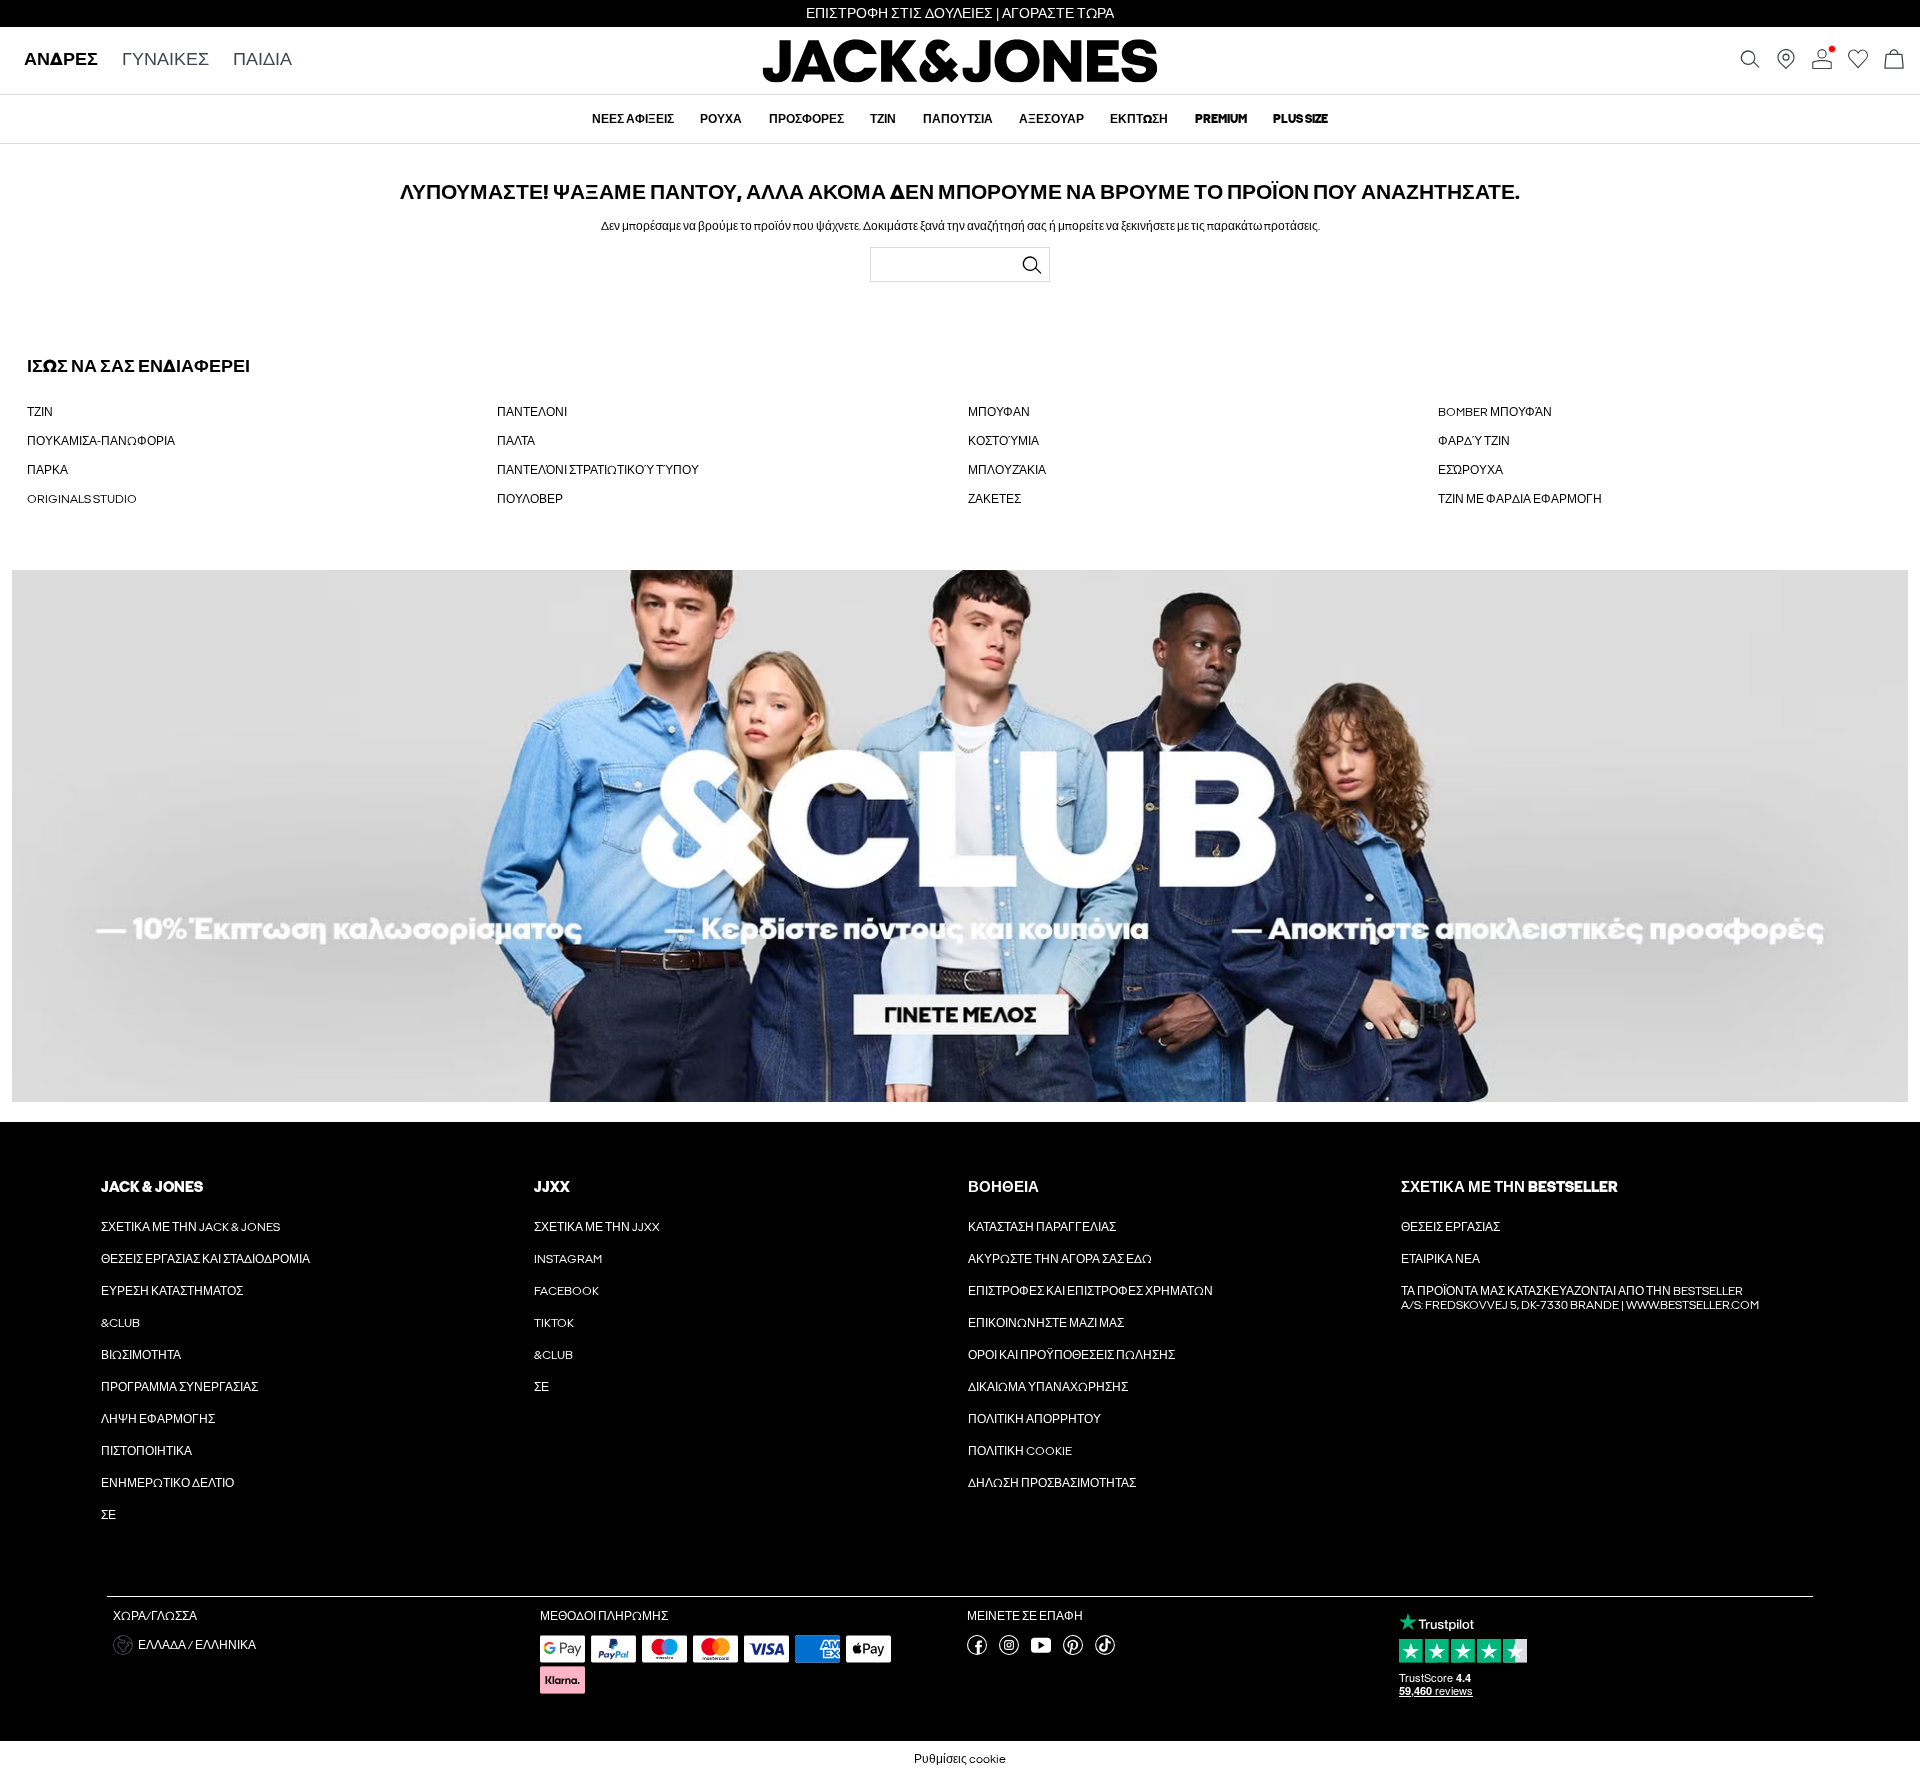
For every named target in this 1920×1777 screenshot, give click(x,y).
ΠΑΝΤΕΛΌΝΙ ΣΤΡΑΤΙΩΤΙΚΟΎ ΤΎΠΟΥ (598, 470)
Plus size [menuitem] (1300, 119)
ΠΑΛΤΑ (516, 441)
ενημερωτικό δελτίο (167, 1483)
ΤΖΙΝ (40, 412)
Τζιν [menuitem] (883, 119)
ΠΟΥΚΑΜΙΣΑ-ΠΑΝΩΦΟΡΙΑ (101, 441)
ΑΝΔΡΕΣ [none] (61, 60)
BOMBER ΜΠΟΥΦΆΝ (1495, 412)
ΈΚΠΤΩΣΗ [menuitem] (1139, 119)
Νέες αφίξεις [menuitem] (633, 119)
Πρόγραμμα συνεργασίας (179, 1387)
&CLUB (120, 1323)
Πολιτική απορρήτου (1034, 1419)
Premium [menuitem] (1221, 119)
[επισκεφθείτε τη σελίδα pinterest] (1073, 1651)
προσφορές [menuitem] (806, 119)
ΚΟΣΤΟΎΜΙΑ (1003, 441)
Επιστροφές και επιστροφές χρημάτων (1090, 1291)
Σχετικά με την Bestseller (1509, 1187)
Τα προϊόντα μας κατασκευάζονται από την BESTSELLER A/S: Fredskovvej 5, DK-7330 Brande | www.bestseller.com (1580, 1298)
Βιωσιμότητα (141, 1355)
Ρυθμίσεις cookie (960, 1759)
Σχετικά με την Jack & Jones (190, 1227)
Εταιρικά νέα (1440, 1259)
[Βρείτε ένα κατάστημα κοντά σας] (1786, 65)
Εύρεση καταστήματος (172, 1291)
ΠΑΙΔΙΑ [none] (262, 60)
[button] (319, 1645)
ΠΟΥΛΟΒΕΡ (530, 499)
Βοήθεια (1003, 1187)
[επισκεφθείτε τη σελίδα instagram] (1009, 1651)
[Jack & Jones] (960, 78)
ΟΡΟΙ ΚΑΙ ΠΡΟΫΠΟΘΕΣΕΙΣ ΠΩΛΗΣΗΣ (1071, 1355)
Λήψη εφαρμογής (158, 1419)
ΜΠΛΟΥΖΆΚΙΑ (1007, 470)
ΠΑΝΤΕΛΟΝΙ (532, 412)
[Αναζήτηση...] (1032, 265)
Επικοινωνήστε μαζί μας (1046, 1323)
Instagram (568, 1259)
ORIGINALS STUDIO (82, 499)
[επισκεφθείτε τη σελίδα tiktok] (1105, 1651)
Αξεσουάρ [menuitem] (1051, 119)
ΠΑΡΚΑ (47, 470)
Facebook (566, 1291)
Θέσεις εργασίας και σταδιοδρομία (205, 1259)
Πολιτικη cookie (1020, 1451)
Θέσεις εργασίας (1450, 1227)
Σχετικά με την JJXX (597, 1227)
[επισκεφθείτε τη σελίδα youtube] (1041, 1651)
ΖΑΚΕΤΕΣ (994, 499)
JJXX (552, 1187)
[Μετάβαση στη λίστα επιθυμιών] (1858, 65)
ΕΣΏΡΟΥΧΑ (1470, 470)
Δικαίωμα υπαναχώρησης (1048, 1387)
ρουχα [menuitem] (721, 119)
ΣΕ (108, 1515)
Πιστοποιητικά (146, 1451)
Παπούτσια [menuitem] (958, 119)
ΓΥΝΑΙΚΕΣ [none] (165, 60)
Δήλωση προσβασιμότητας (1052, 1483)
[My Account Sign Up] (960, 836)
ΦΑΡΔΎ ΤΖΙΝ (1474, 441)
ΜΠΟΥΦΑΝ (999, 412)
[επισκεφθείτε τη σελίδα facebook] (977, 1651)
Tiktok (554, 1323)
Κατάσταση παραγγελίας (1042, 1227)
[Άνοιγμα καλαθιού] (1894, 60)
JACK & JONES (152, 1187)
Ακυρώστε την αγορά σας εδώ (1060, 1259)
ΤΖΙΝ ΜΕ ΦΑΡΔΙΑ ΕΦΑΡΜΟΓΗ (1520, 499)
